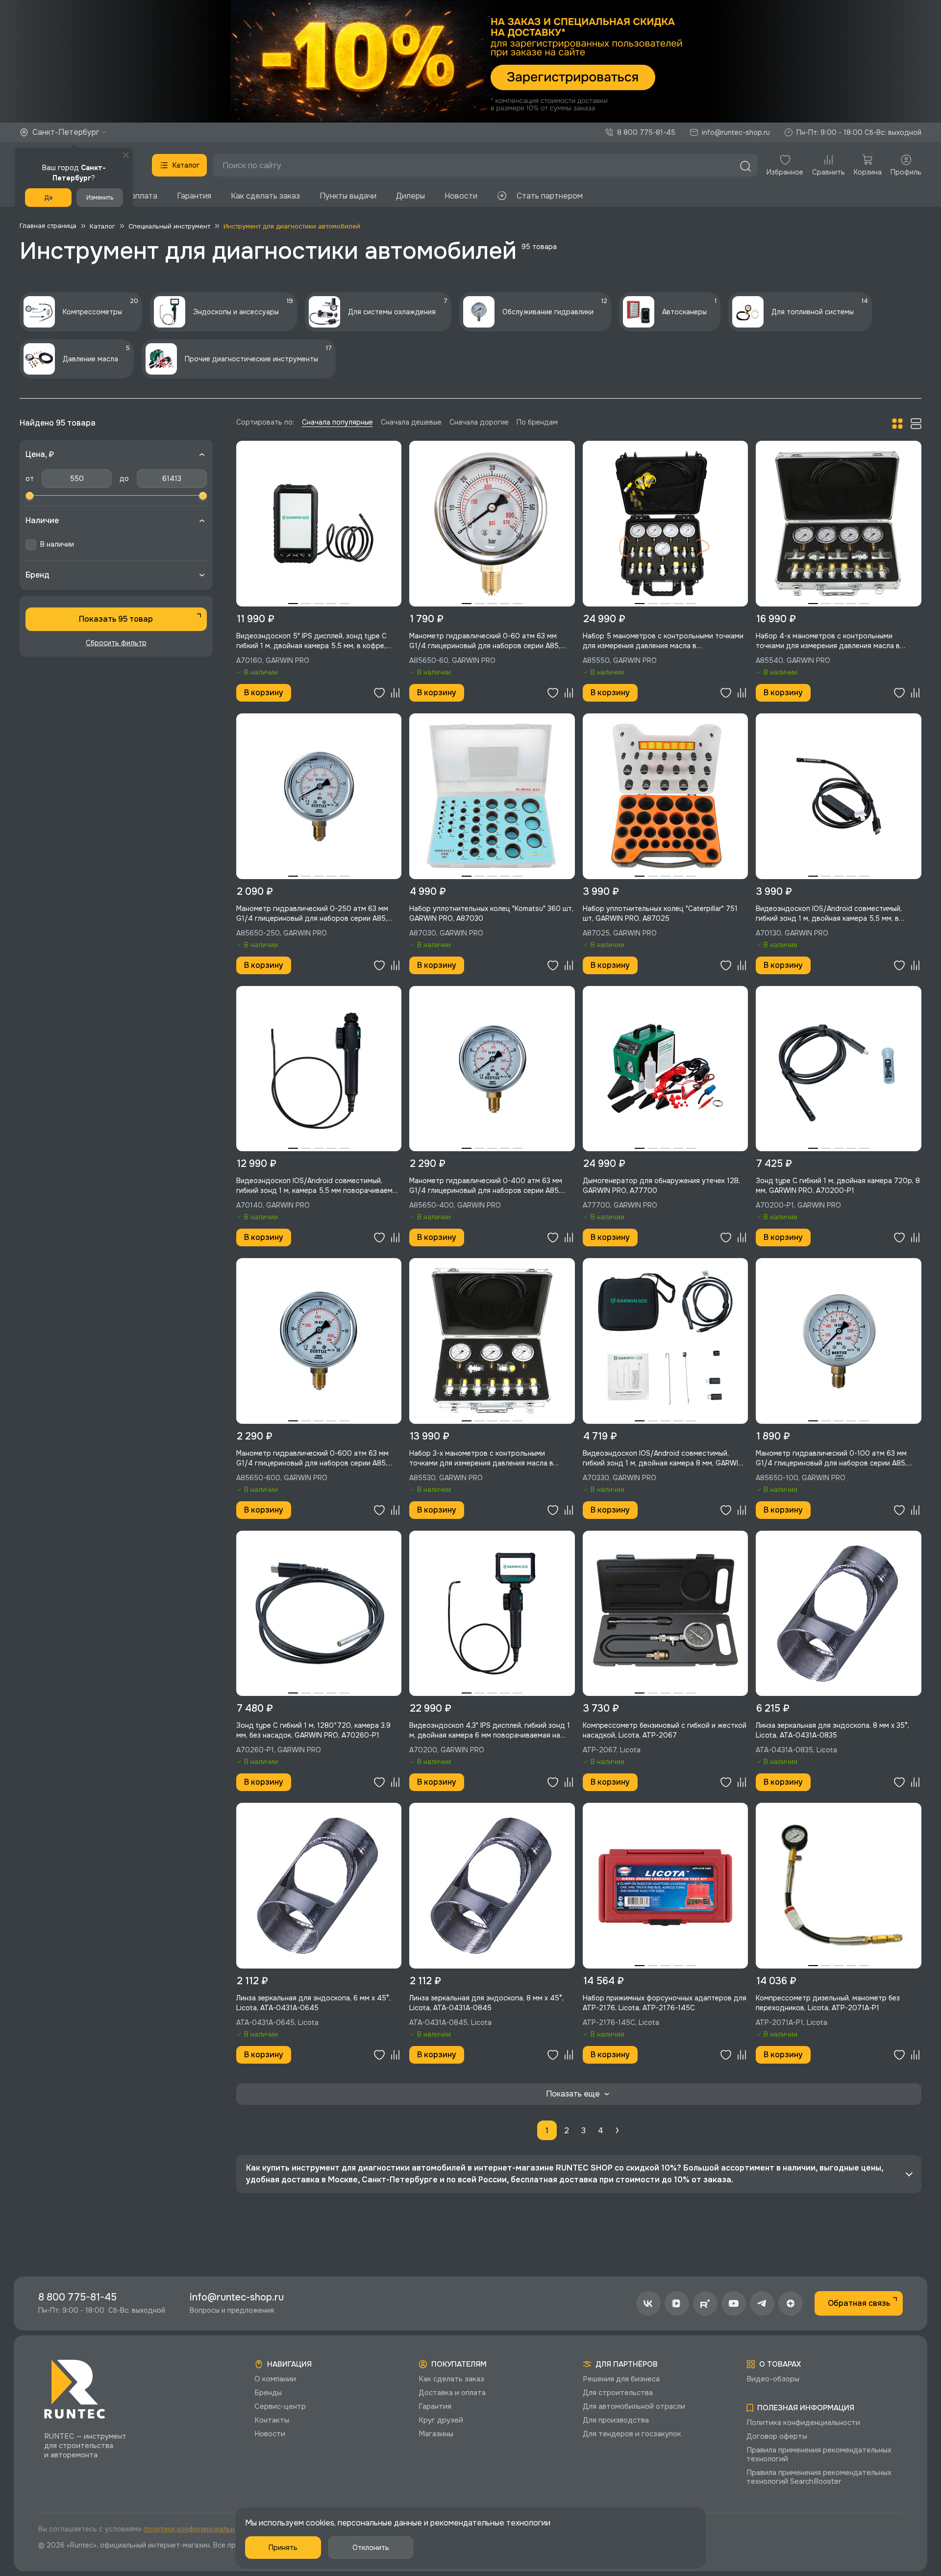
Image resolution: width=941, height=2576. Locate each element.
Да (48, 198)
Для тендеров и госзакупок (632, 2434)
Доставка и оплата (452, 2393)
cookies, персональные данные (364, 2523)
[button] (470, 61)
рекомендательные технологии (490, 2523)
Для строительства (618, 2393)
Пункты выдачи (348, 196)
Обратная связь (859, 2303)
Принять (283, 2548)
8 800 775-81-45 (646, 132)
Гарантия (194, 196)
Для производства (616, 2420)
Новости (461, 196)
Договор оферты (777, 2436)
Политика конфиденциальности (803, 2423)
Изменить (100, 198)
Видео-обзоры (773, 2379)
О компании (275, 2379)
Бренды (268, 2393)
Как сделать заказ (265, 196)
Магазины (436, 2434)
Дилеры (410, 196)
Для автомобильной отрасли (634, 2406)
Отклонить (371, 2548)
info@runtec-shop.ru (736, 132)
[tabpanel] (319, 524)
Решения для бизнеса (621, 2379)
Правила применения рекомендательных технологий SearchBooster (819, 2477)
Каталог (186, 165)
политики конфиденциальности (197, 2529)
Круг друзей (441, 2420)
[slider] (29, 496)
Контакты (272, 2420)
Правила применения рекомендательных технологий (819, 2454)
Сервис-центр (280, 2406)
